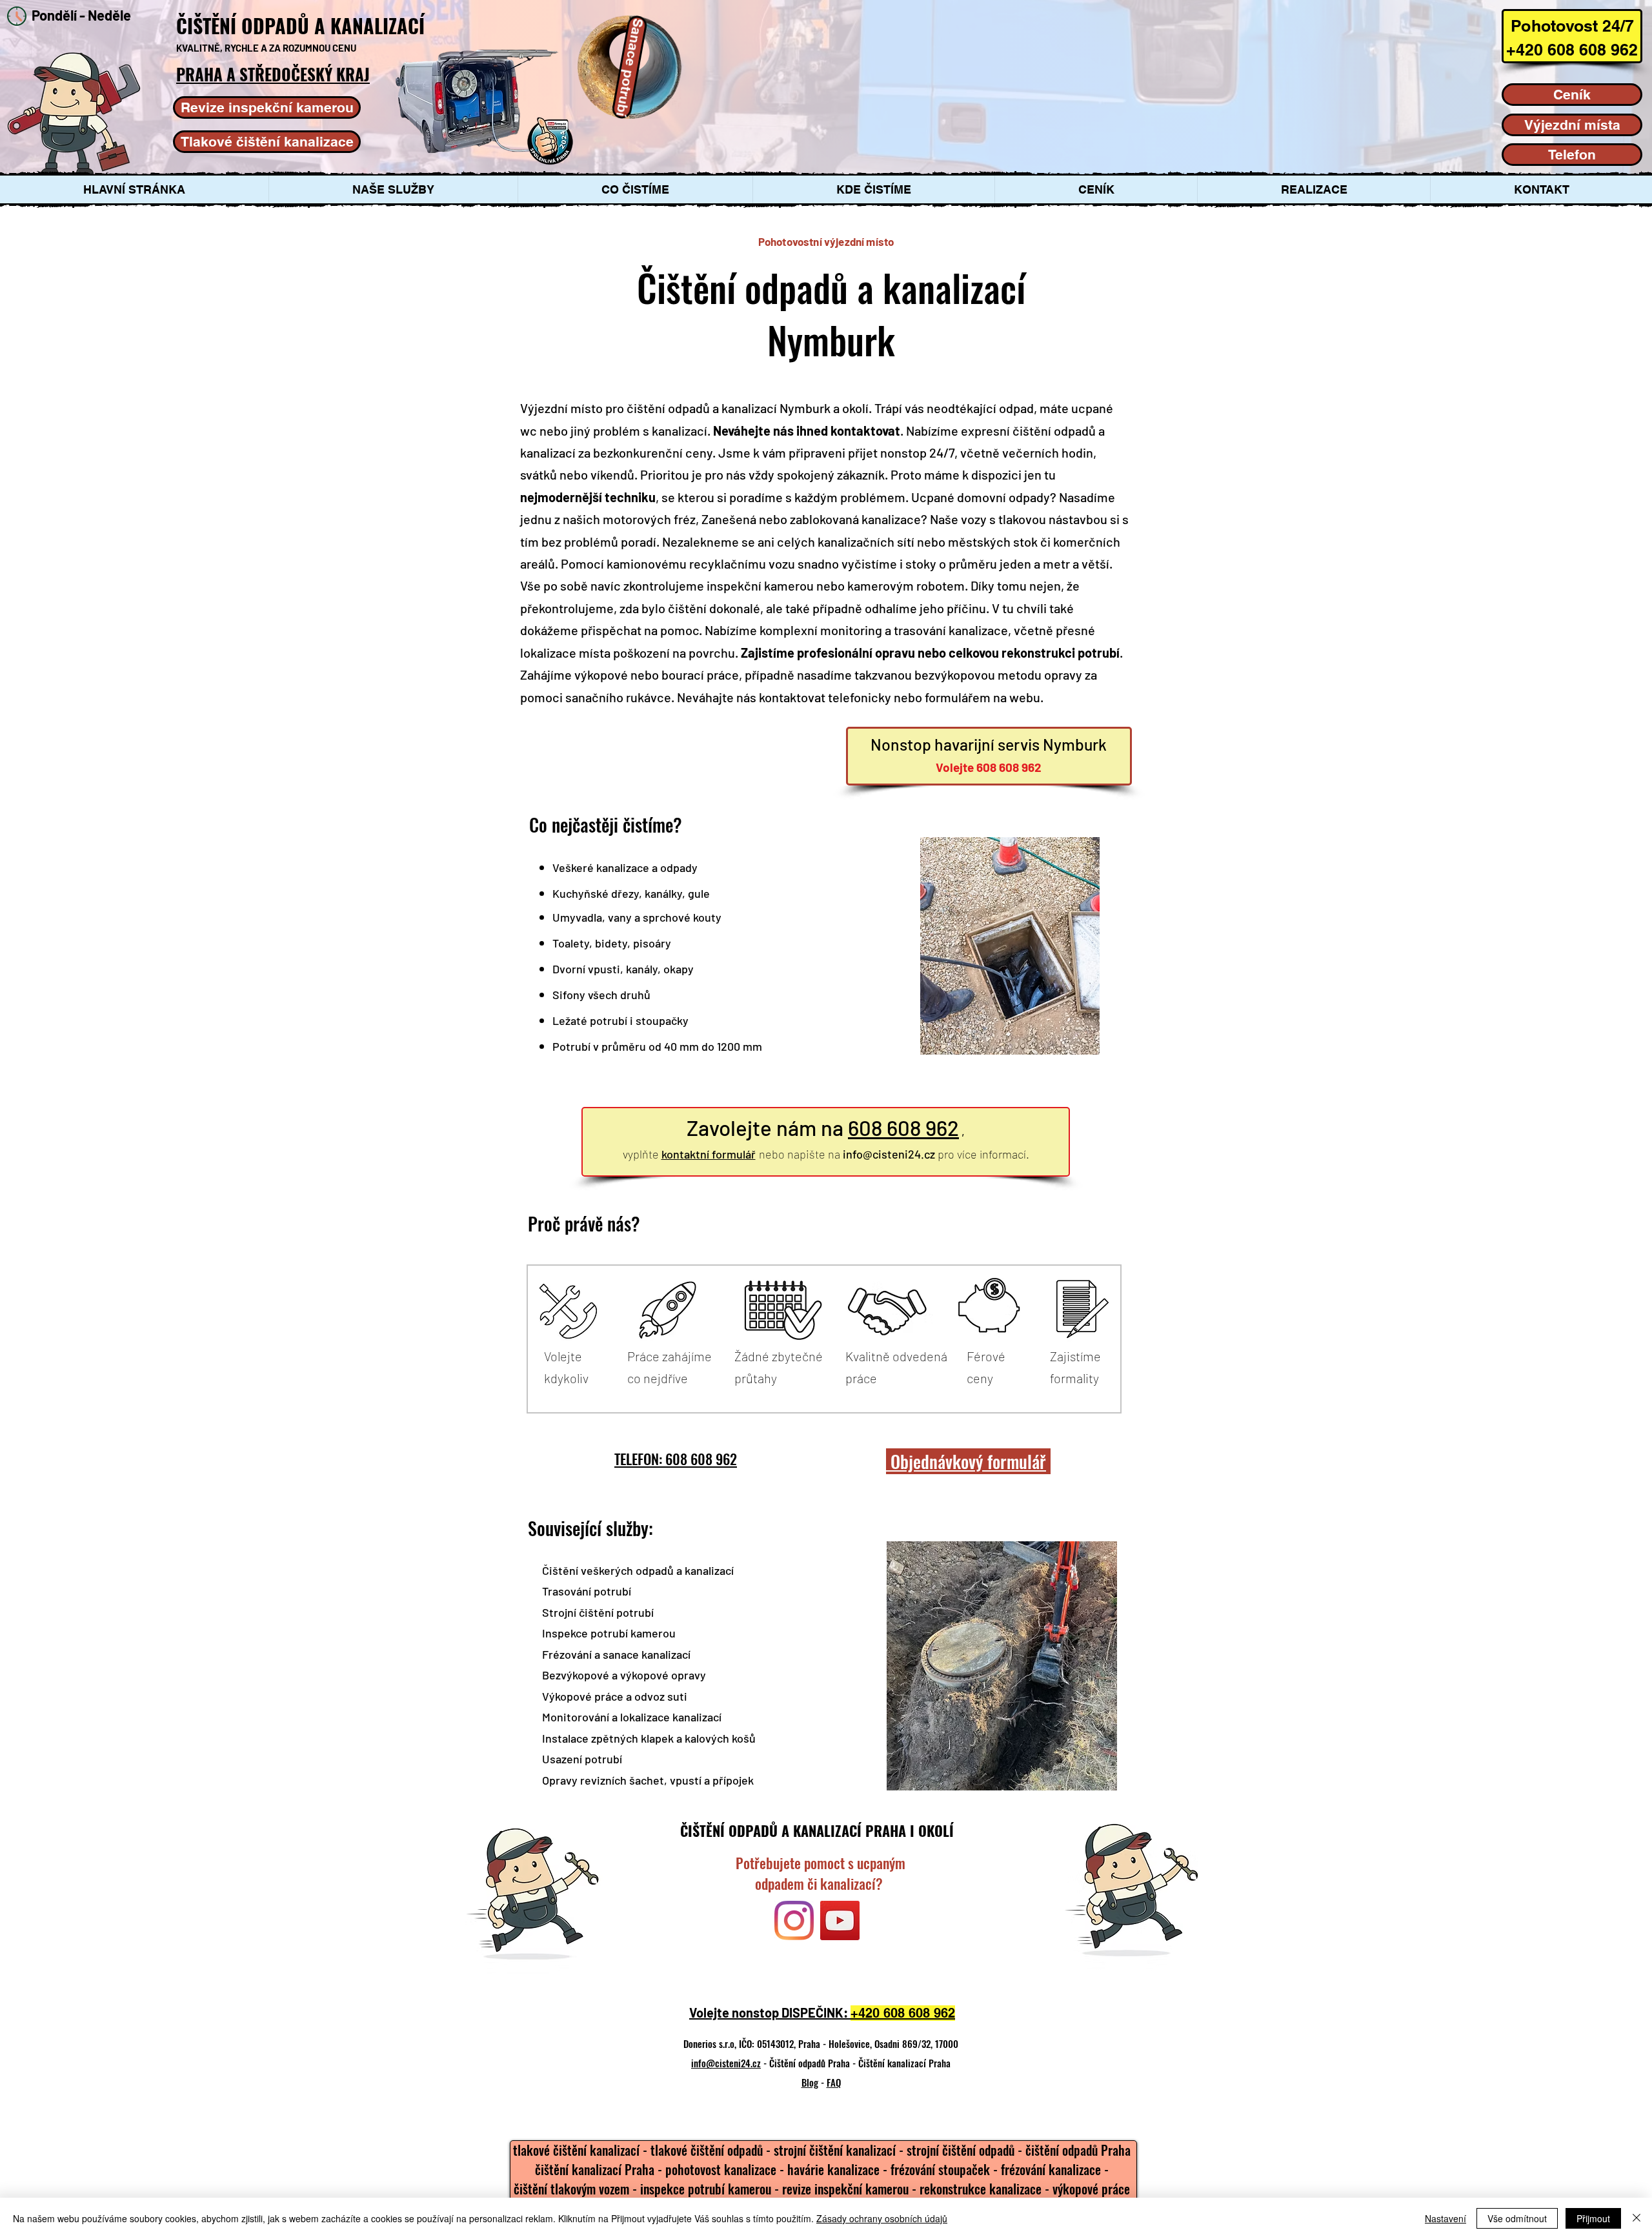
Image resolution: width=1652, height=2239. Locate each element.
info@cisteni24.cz (889, 1154)
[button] (393, 189)
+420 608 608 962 (903, 2013)
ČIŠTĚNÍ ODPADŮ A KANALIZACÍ (303, 25)
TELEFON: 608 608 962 (676, 1459)
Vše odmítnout (1517, 2218)
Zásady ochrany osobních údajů (882, 2218)
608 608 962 (903, 1128)
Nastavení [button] (1445, 2218)
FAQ (834, 2082)
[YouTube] (840, 1920)
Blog (810, 2082)
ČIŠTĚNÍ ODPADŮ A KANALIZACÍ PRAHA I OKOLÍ (817, 1830)
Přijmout (1593, 2218)
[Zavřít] (1637, 2218)
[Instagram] (794, 1920)
